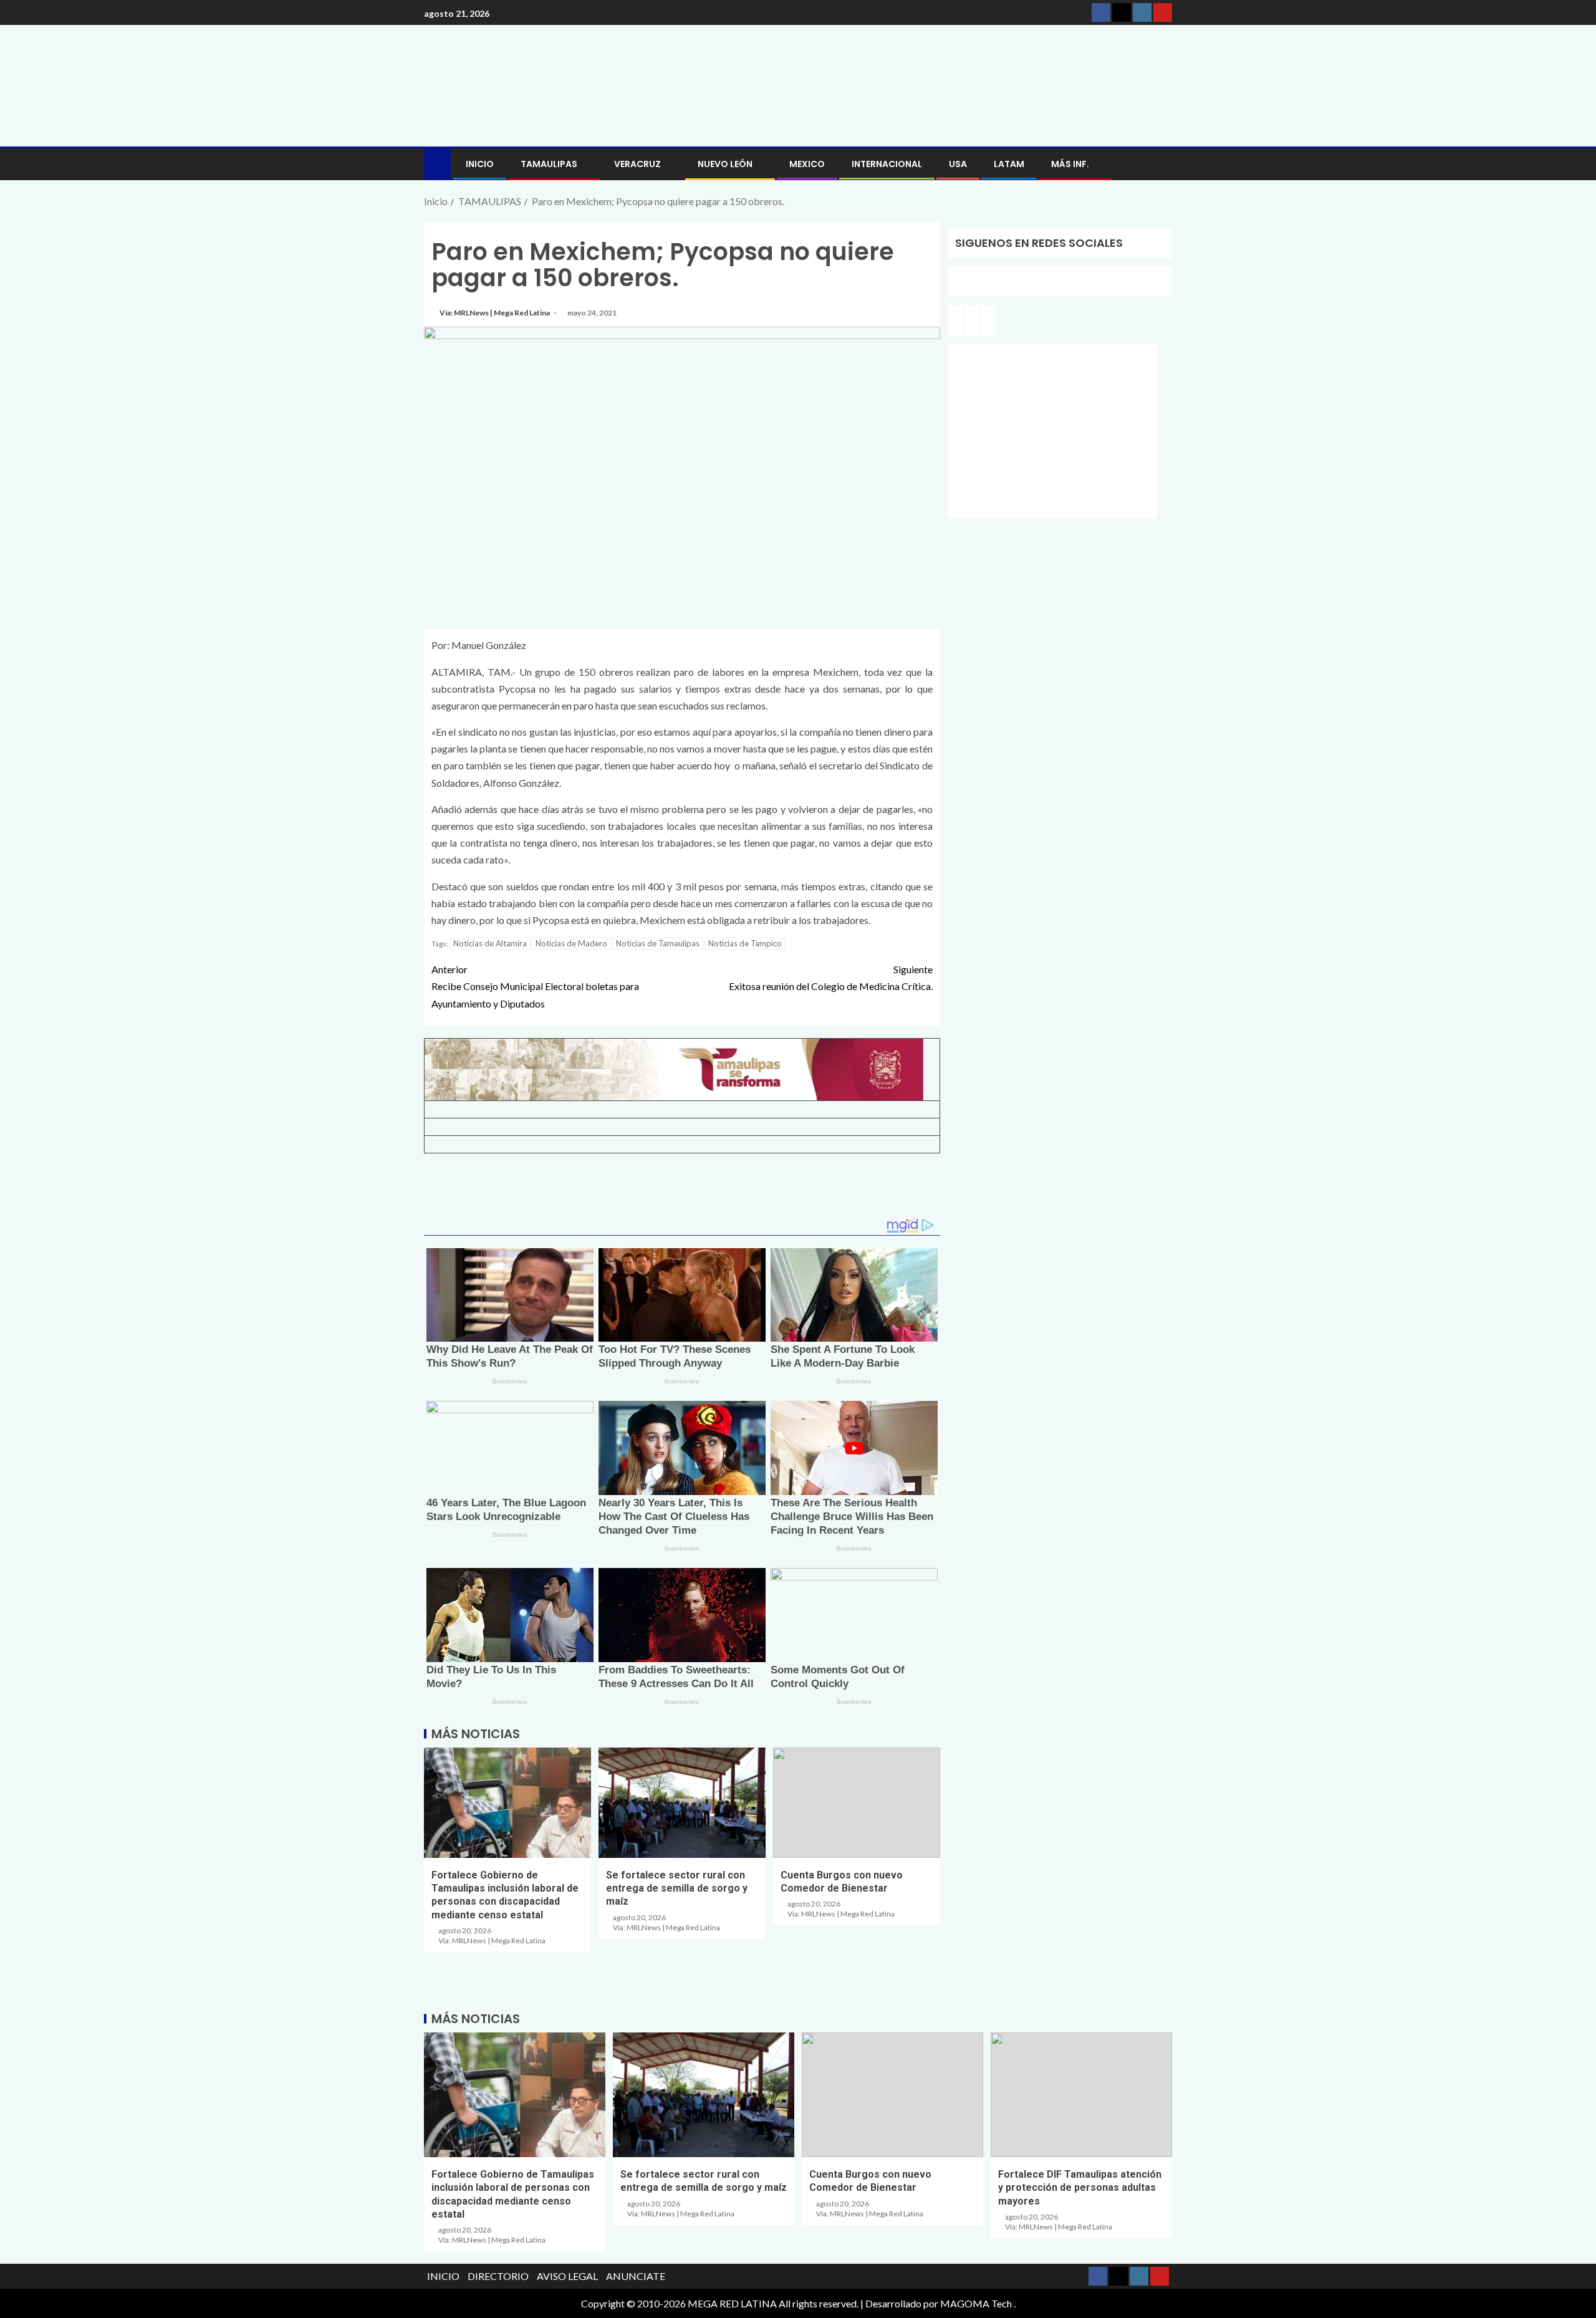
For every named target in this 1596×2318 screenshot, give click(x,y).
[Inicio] (437, 163)
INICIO (480, 164)
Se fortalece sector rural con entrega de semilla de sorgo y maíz (677, 1888)
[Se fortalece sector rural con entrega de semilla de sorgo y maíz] (682, 1803)
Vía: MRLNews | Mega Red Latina (495, 313)
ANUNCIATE (636, 2276)
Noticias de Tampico (745, 943)
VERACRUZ (637, 164)
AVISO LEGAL (567, 2276)
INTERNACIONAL (887, 164)
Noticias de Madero (571, 943)
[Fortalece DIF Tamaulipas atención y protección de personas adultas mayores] (1081, 2095)
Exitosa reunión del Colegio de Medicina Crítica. (831, 978)
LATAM (1009, 164)
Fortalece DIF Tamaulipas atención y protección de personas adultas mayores (1080, 2188)
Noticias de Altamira (490, 943)
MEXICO (807, 164)
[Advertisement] (682, 1190)
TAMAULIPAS (549, 164)
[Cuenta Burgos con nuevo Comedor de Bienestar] (857, 1803)
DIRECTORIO (498, 2276)
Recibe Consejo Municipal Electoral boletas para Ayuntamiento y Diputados (535, 986)
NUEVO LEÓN (725, 164)
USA (958, 164)
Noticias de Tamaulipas (658, 943)
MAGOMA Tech (976, 2303)
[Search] (1161, 164)
